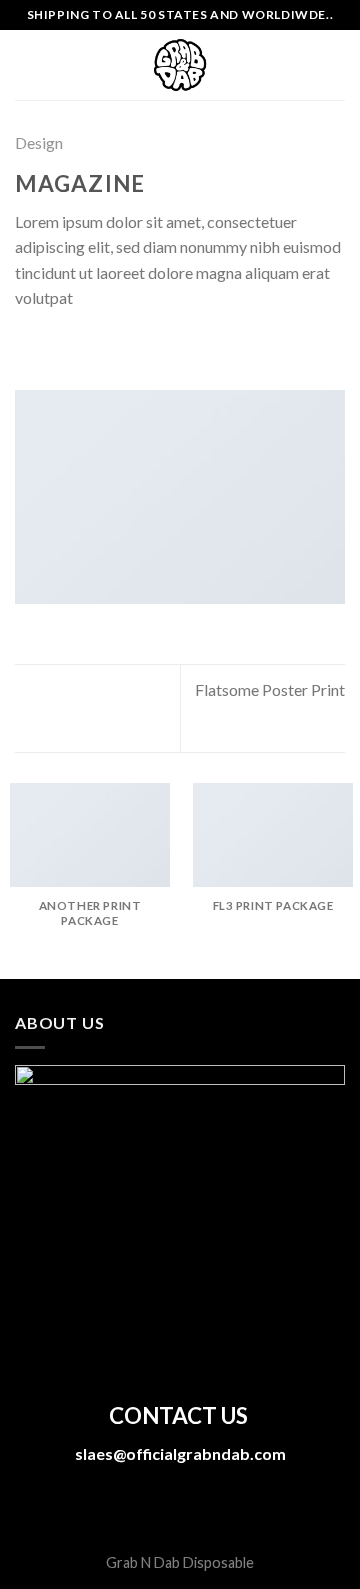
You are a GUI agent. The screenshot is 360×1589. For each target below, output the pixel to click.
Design (39, 142)
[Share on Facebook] (52, 347)
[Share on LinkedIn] (149, 347)
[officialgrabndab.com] (180, 65)
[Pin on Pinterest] (125, 347)
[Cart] (335, 65)
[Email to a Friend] (100, 347)
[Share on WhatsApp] (27, 347)
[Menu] (27, 64)
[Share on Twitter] (76, 347)
